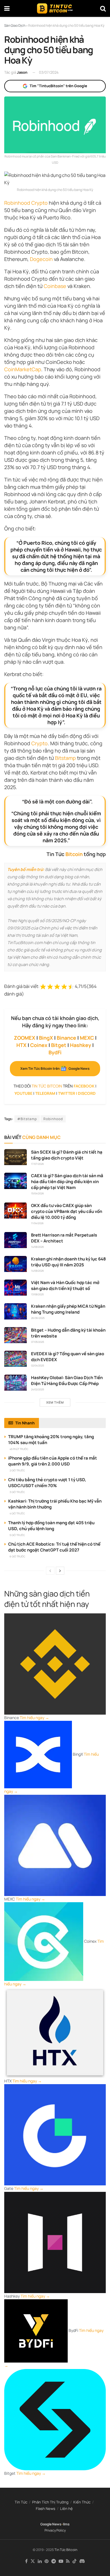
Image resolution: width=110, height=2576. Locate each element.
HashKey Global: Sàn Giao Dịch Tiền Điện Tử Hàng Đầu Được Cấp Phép (67, 1381)
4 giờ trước (17, 1513)
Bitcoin (74, 854)
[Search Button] (103, 8)
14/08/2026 (38, 1247)
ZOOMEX (25, 1038)
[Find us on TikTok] (74, 2561)
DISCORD (87, 1093)
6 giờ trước (17, 1556)
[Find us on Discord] (82, 2561)
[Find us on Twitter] (33, 2561)
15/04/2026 (38, 1193)
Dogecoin (41, 259)
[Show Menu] (7, 8)
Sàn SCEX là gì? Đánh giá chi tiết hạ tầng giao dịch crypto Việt (67, 1155)
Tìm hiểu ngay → (34, 1718)
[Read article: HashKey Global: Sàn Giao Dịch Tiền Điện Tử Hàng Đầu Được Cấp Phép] (16, 1383)
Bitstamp (65, 758)
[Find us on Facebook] (26, 2561)
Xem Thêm (55, 1402)
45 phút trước (19, 1449)
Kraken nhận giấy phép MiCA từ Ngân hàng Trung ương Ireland (68, 1309)
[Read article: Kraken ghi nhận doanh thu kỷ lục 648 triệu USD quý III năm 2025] (16, 1264)
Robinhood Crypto (26, 203)
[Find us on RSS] (68, 2561)
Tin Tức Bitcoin (66, 2550)
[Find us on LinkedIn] (40, 2561)
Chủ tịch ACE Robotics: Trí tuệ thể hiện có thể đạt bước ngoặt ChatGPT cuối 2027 (54, 1547)
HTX (21, 1045)
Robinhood (53, 1119)
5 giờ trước (17, 1535)
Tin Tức (21, 2502)
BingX (46, 1038)
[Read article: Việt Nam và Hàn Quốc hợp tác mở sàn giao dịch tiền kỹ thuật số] (16, 1288)
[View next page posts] (60, 1571)
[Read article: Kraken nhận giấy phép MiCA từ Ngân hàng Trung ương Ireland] (16, 1311)
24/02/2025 (38, 1389)
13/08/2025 (37, 1294)
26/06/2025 (38, 1318)
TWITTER (67, 1093)
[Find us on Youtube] (61, 2561)
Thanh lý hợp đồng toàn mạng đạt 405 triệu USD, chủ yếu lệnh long (51, 1526)
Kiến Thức (82, 2502)
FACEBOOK (84, 1086)
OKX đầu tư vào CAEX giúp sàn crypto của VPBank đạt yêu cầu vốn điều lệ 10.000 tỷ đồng (67, 1211)
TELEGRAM (45, 1093)
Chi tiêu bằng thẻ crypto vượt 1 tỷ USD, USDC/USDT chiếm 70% (47, 1483)
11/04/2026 (37, 1223)
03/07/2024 (49, 72)
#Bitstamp (27, 1119)
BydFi (55, 1052)
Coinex (39, 1045)
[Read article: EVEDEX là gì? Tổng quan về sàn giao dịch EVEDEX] (16, 1359)
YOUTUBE (23, 1093)
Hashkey (81, 1045)
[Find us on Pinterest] (47, 2561)
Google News (51, 2524)
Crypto (39, 743)
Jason (22, 72)
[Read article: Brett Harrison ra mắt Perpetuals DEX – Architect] (16, 1240)
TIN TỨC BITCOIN (47, 1086)
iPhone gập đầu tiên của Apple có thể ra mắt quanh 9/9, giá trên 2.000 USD (53, 1461)
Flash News (46, 2509)
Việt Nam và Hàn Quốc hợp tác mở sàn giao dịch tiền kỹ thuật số (65, 1285)
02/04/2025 (38, 1365)
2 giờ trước (17, 1470)
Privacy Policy (55, 2530)
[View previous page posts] (50, 1571)
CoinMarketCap (23, 369)
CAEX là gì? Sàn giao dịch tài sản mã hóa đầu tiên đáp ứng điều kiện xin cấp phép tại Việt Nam (67, 1182)
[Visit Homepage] (55, 8)
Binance (66, 1038)
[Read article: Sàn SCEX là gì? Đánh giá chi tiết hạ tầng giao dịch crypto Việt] (16, 1157)
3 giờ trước (17, 1492)
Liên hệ (66, 2509)
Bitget (59, 1045)
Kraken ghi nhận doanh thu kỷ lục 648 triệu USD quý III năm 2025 (68, 1262)
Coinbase (55, 286)
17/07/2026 (38, 1164)
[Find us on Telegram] (54, 2561)
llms (66, 2524)
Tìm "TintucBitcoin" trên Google (58, 86)
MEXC (87, 1038)
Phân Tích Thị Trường (50, 2502)
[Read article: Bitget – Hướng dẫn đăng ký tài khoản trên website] (16, 1335)
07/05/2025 (38, 1342)
